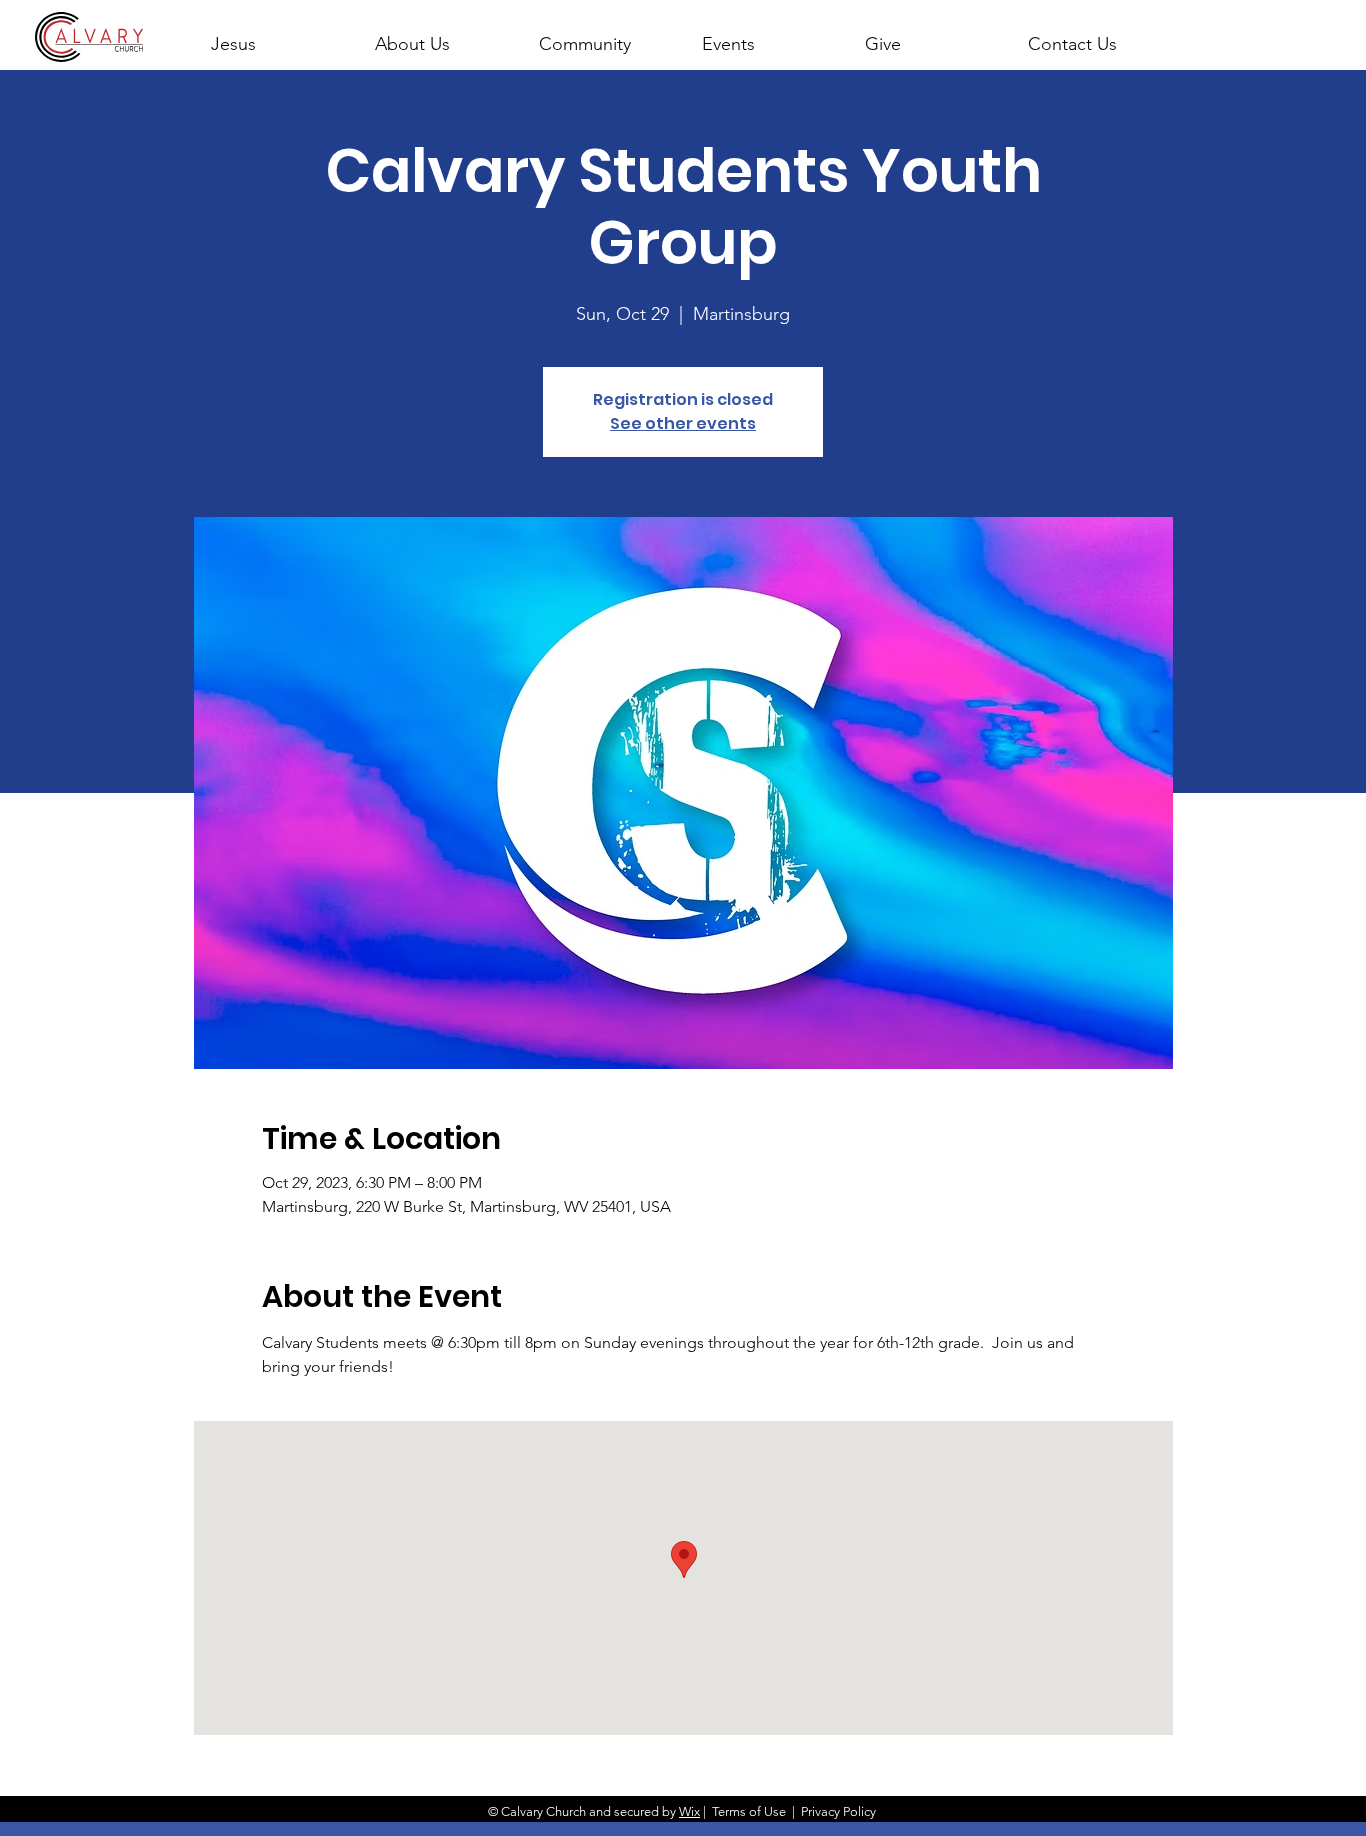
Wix (689, 1811)
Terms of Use (749, 1811)
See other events (683, 423)
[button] (439, 35)
